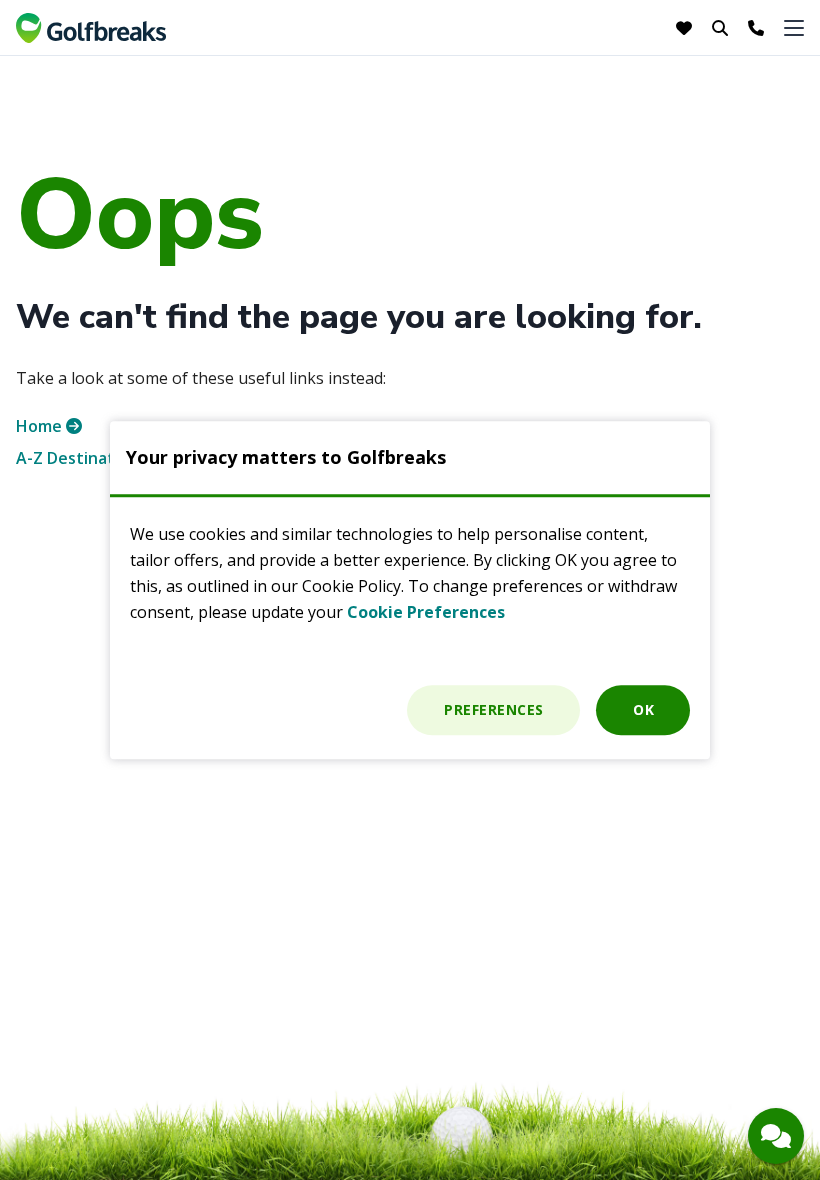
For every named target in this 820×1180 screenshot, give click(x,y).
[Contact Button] (776, 1136)
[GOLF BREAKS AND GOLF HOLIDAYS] (91, 28)
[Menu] (794, 27)
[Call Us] (756, 28)
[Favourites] (686, 28)
